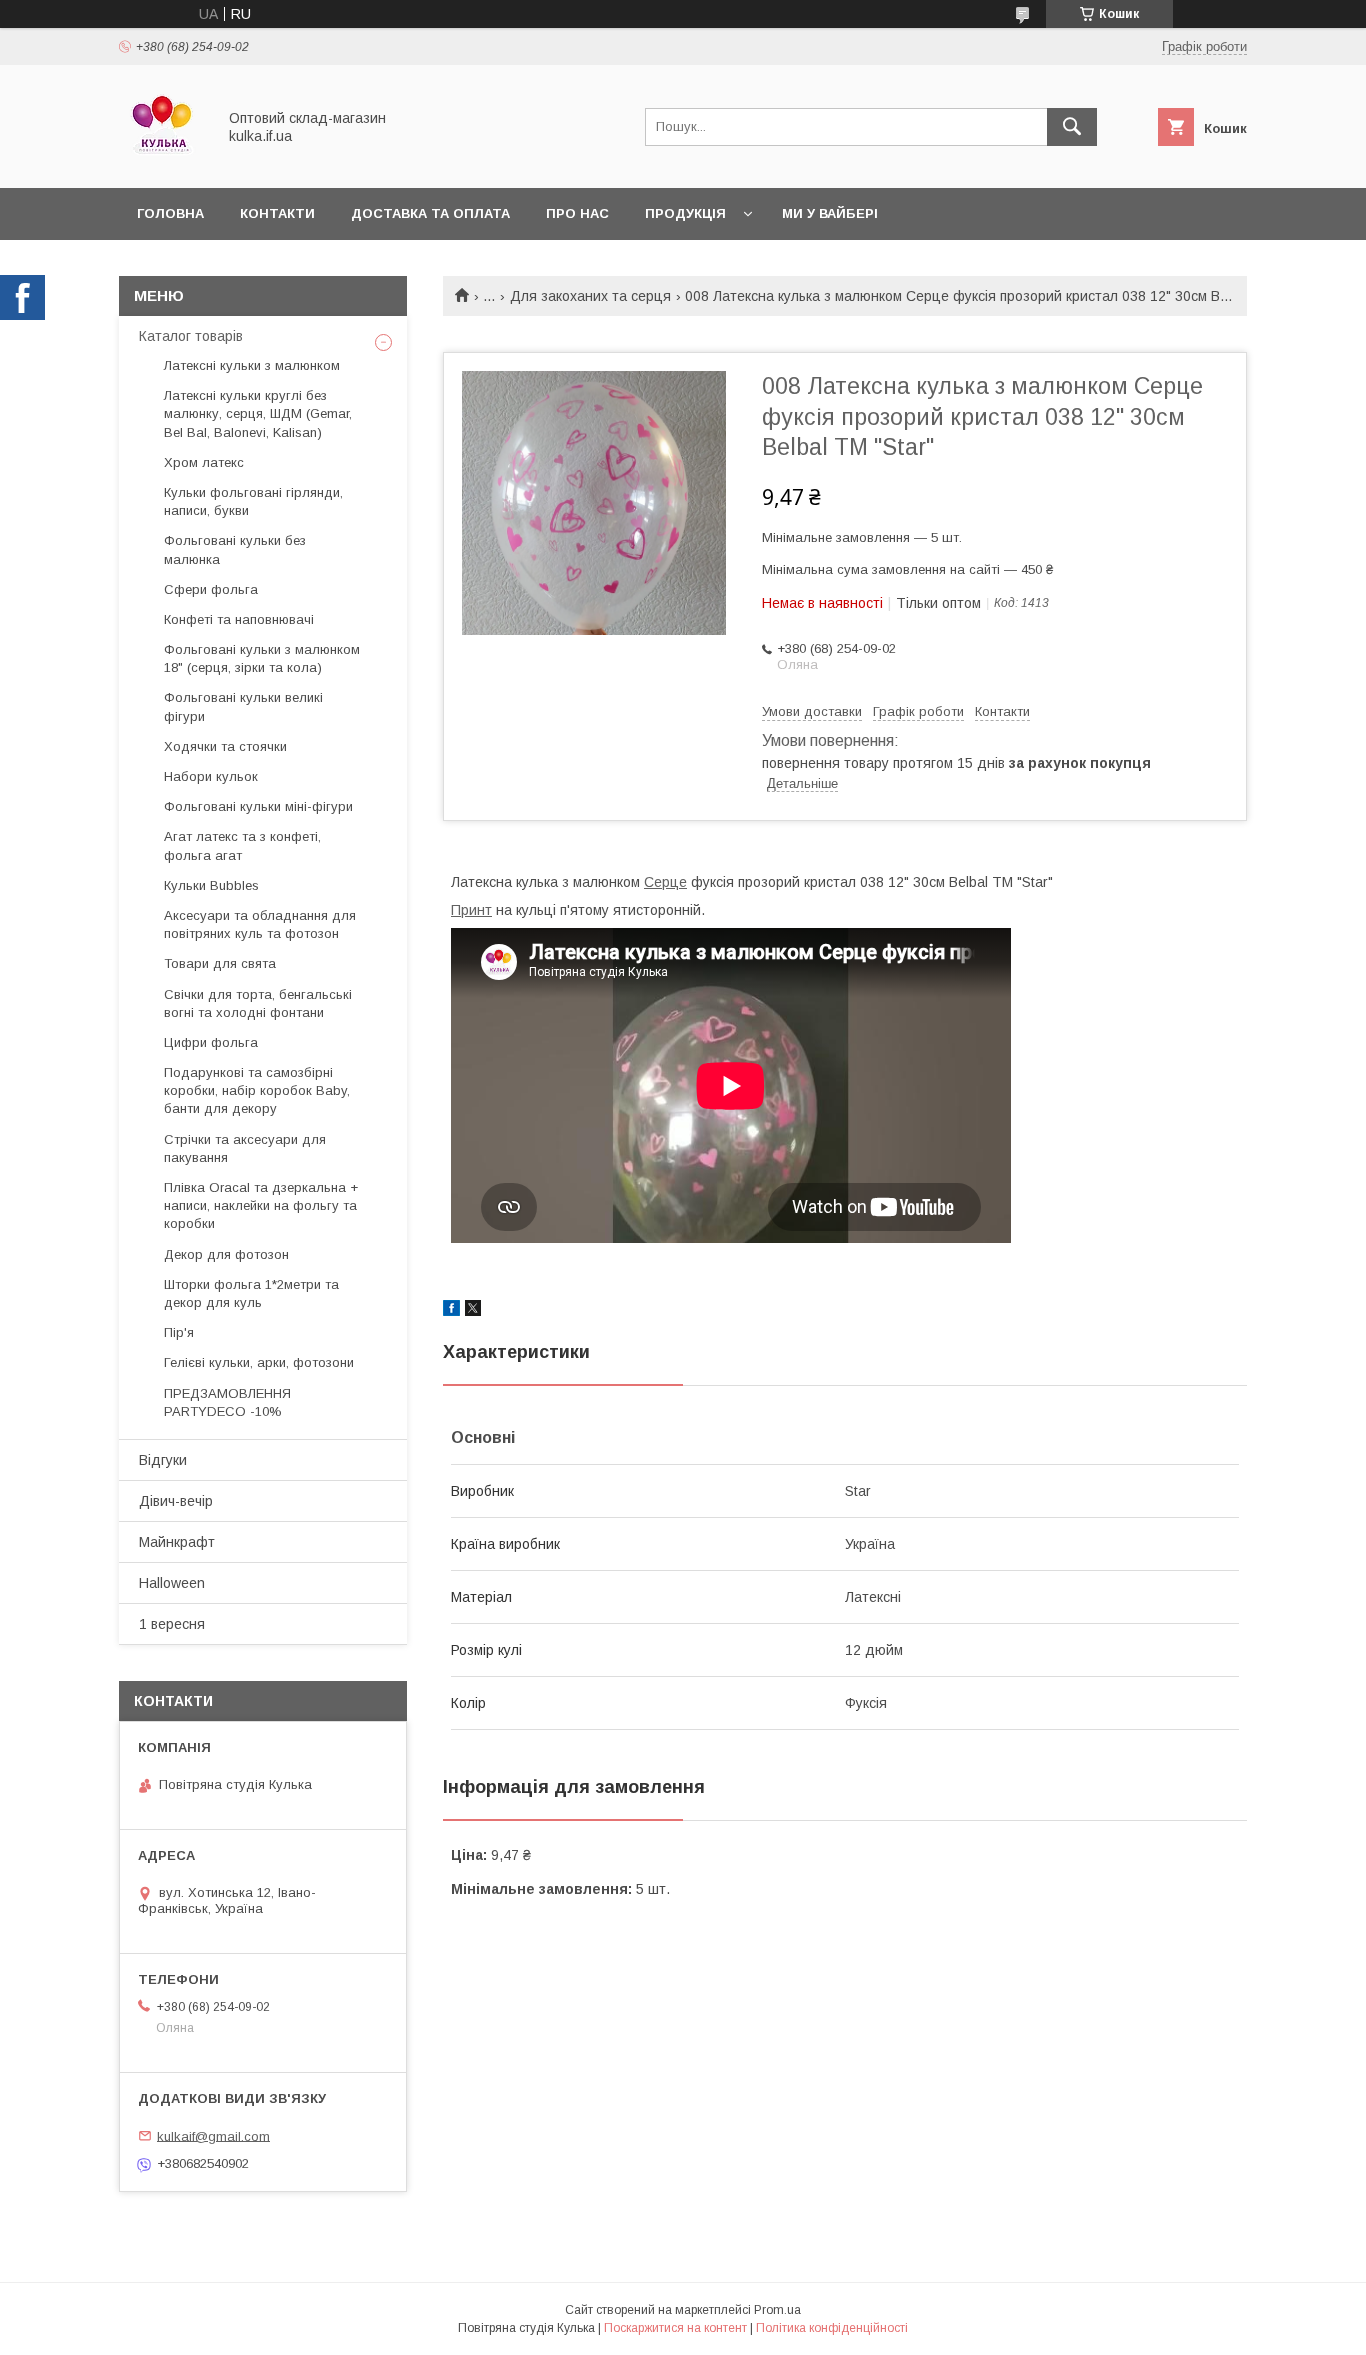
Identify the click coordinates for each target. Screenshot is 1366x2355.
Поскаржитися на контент (675, 2328)
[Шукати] (1072, 127)
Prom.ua (777, 2310)
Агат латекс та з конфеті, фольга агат (242, 845)
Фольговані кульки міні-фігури (258, 806)
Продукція (685, 213)
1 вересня (172, 1624)
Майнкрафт (177, 1542)
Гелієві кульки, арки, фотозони (259, 1362)
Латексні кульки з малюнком (252, 365)
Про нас (577, 213)
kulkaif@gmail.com (213, 2135)
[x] (473, 1311)
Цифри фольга (211, 1042)
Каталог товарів (191, 336)
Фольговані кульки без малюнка (235, 549)
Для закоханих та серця (590, 296)
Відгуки (163, 1460)
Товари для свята (220, 963)
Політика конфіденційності (832, 2328)
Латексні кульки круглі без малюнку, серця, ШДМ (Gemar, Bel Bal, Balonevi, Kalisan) (258, 413)
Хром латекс (204, 462)
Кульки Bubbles (211, 885)
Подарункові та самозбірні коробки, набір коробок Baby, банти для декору (257, 1090)
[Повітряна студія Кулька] (162, 162)
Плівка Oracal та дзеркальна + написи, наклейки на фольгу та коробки (261, 1205)
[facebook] (451, 1311)
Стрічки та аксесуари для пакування (245, 1148)
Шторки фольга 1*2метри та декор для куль (251, 1293)
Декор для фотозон (226, 1254)
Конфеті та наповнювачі (239, 619)
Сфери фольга (211, 589)
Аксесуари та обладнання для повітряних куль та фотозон (260, 924)
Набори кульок (211, 776)
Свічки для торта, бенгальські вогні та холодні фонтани (258, 1003)
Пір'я (179, 1332)
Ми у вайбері (830, 213)
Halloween (172, 1583)
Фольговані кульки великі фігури (243, 706)
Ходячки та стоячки (225, 746)
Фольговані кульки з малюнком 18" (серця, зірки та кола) (262, 658)
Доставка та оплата (430, 213)
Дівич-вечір (176, 1501)
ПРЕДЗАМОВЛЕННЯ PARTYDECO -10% (227, 1402)
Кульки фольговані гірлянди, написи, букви (253, 501)
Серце (665, 882)
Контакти (277, 213)
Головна (170, 213)
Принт (471, 910)
